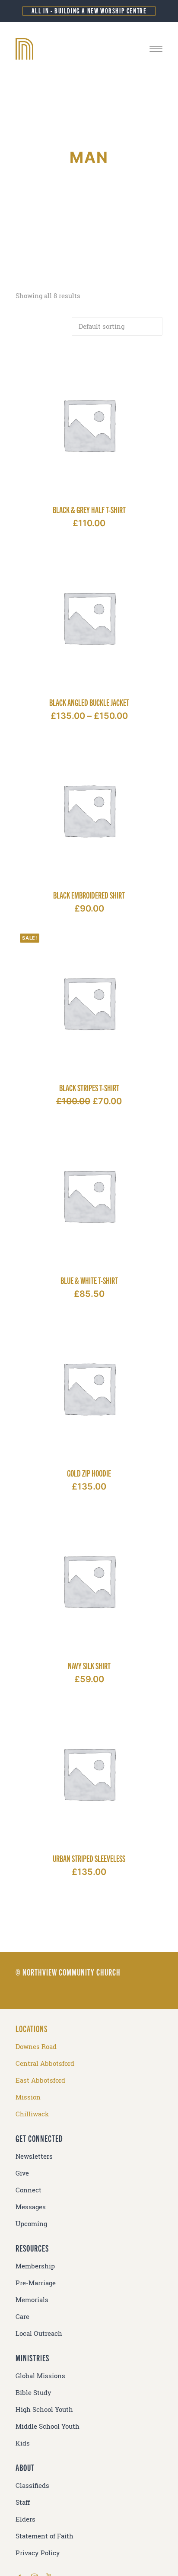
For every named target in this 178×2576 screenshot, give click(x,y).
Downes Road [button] (36, 2047)
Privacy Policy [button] (38, 2553)
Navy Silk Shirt (89, 1666)
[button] (156, 49)
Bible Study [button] (33, 2393)
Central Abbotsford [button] (45, 2063)
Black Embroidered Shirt (89, 895)
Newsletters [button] (34, 2156)
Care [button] (22, 2317)
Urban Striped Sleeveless (89, 1858)
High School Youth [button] (44, 2409)
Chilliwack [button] (32, 2114)
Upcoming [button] (31, 2224)
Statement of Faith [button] (44, 2536)
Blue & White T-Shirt (89, 1280)
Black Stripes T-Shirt (89, 1088)
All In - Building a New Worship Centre (89, 11)
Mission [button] (28, 2097)
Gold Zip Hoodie (89, 1473)
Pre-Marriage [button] (36, 2283)
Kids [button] (23, 2443)
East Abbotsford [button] (40, 2080)
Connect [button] (29, 2190)
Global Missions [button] (40, 2376)
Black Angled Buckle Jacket (89, 702)
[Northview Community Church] (89, 49)
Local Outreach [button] (39, 2333)
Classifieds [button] (32, 2485)
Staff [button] (23, 2502)
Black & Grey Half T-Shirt (89, 510)
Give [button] (22, 2173)
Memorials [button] (32, 2300)
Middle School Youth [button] (48, 2426)
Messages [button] (31, 2207)
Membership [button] (35, 2266)
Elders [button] (25, 2519)
